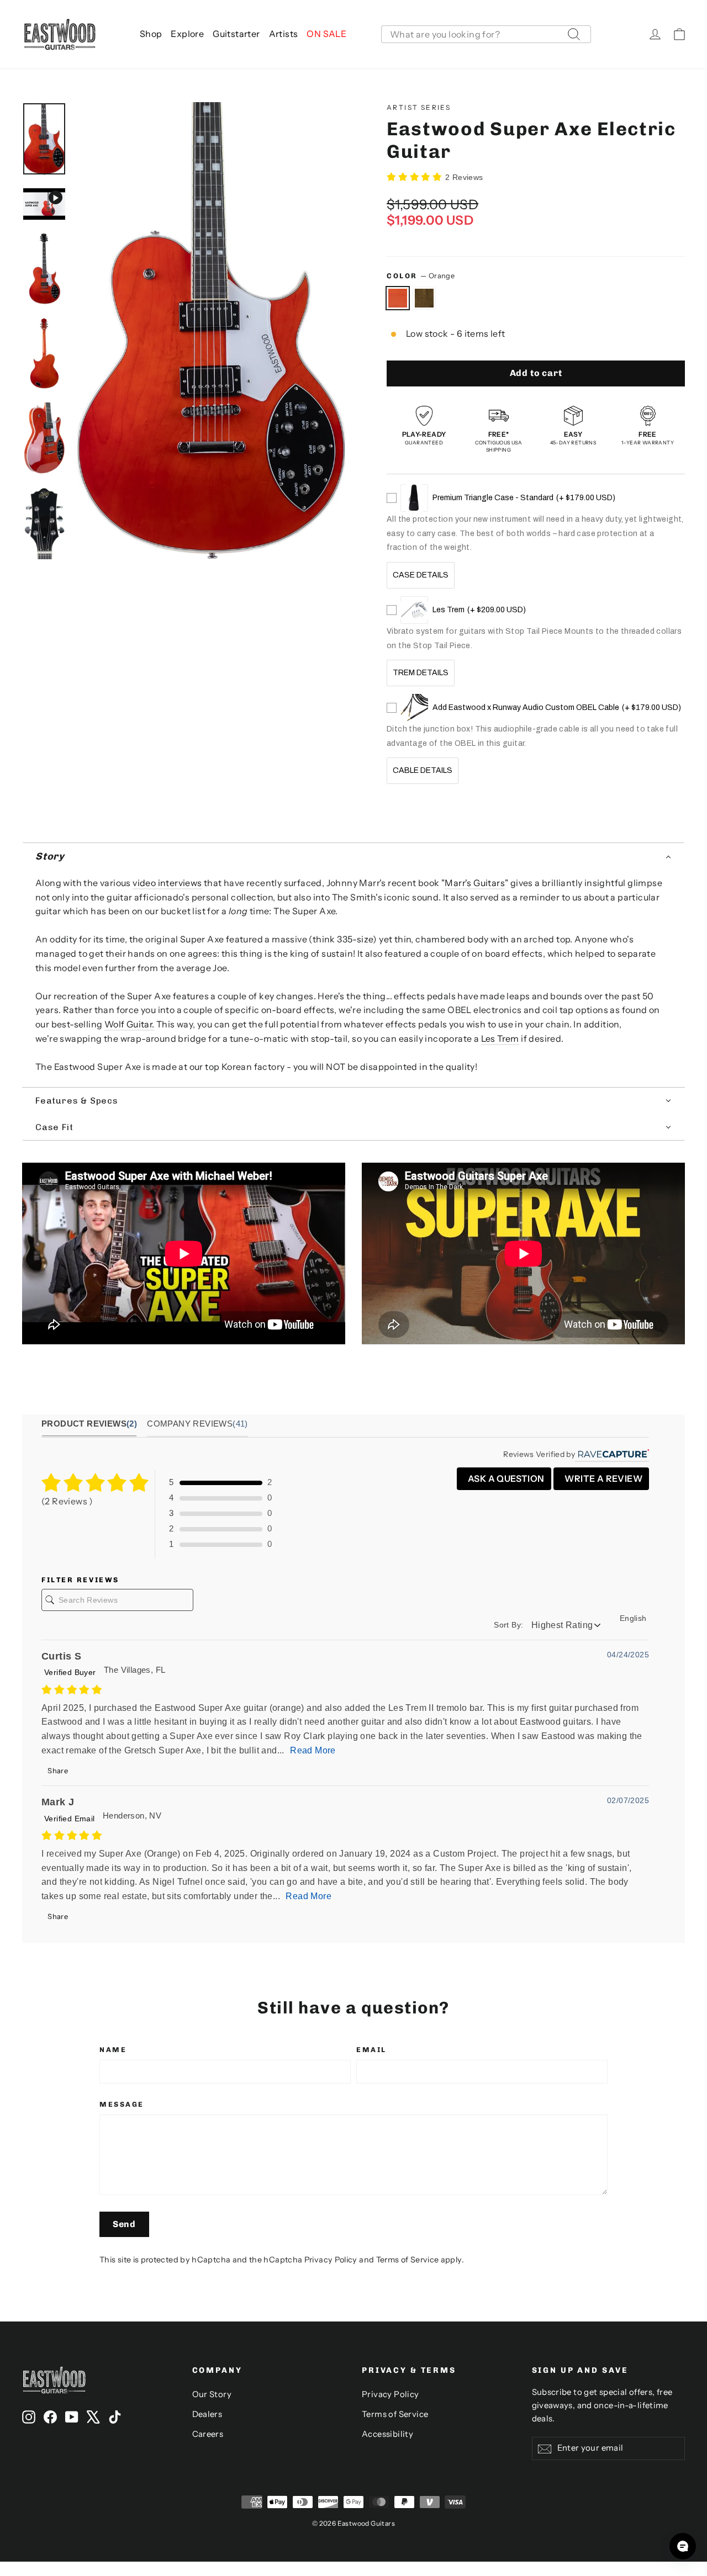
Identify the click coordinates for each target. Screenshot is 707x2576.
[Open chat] (683, 2546)
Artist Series (419, 107)
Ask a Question (505, 1478)
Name (113, 2050)
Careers (208, 2434)
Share (57, 1771)
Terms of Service (408, 2260)
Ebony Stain (424, 298)
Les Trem (500, 1038)
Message (122, 2104)
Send (124, 2224)
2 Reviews (464, 177)
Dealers (207, 2414)
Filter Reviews (80, 1580)
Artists (284, 34)
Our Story (212, 2394)
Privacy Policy (331, 2260)
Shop (151, 34)
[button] (353, 857)
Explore (187, 34)
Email (371, 2050)
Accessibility (387, 2434)
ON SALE (326, 34)
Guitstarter (236, 34)
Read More (313, 1750)
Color (421, 276)
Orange (398, 298)
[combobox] (486, 34)
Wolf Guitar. (130, 1024)
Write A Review (603, 1478)
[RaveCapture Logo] (612, 1454)
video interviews (167, 883)
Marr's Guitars (475, 883)
